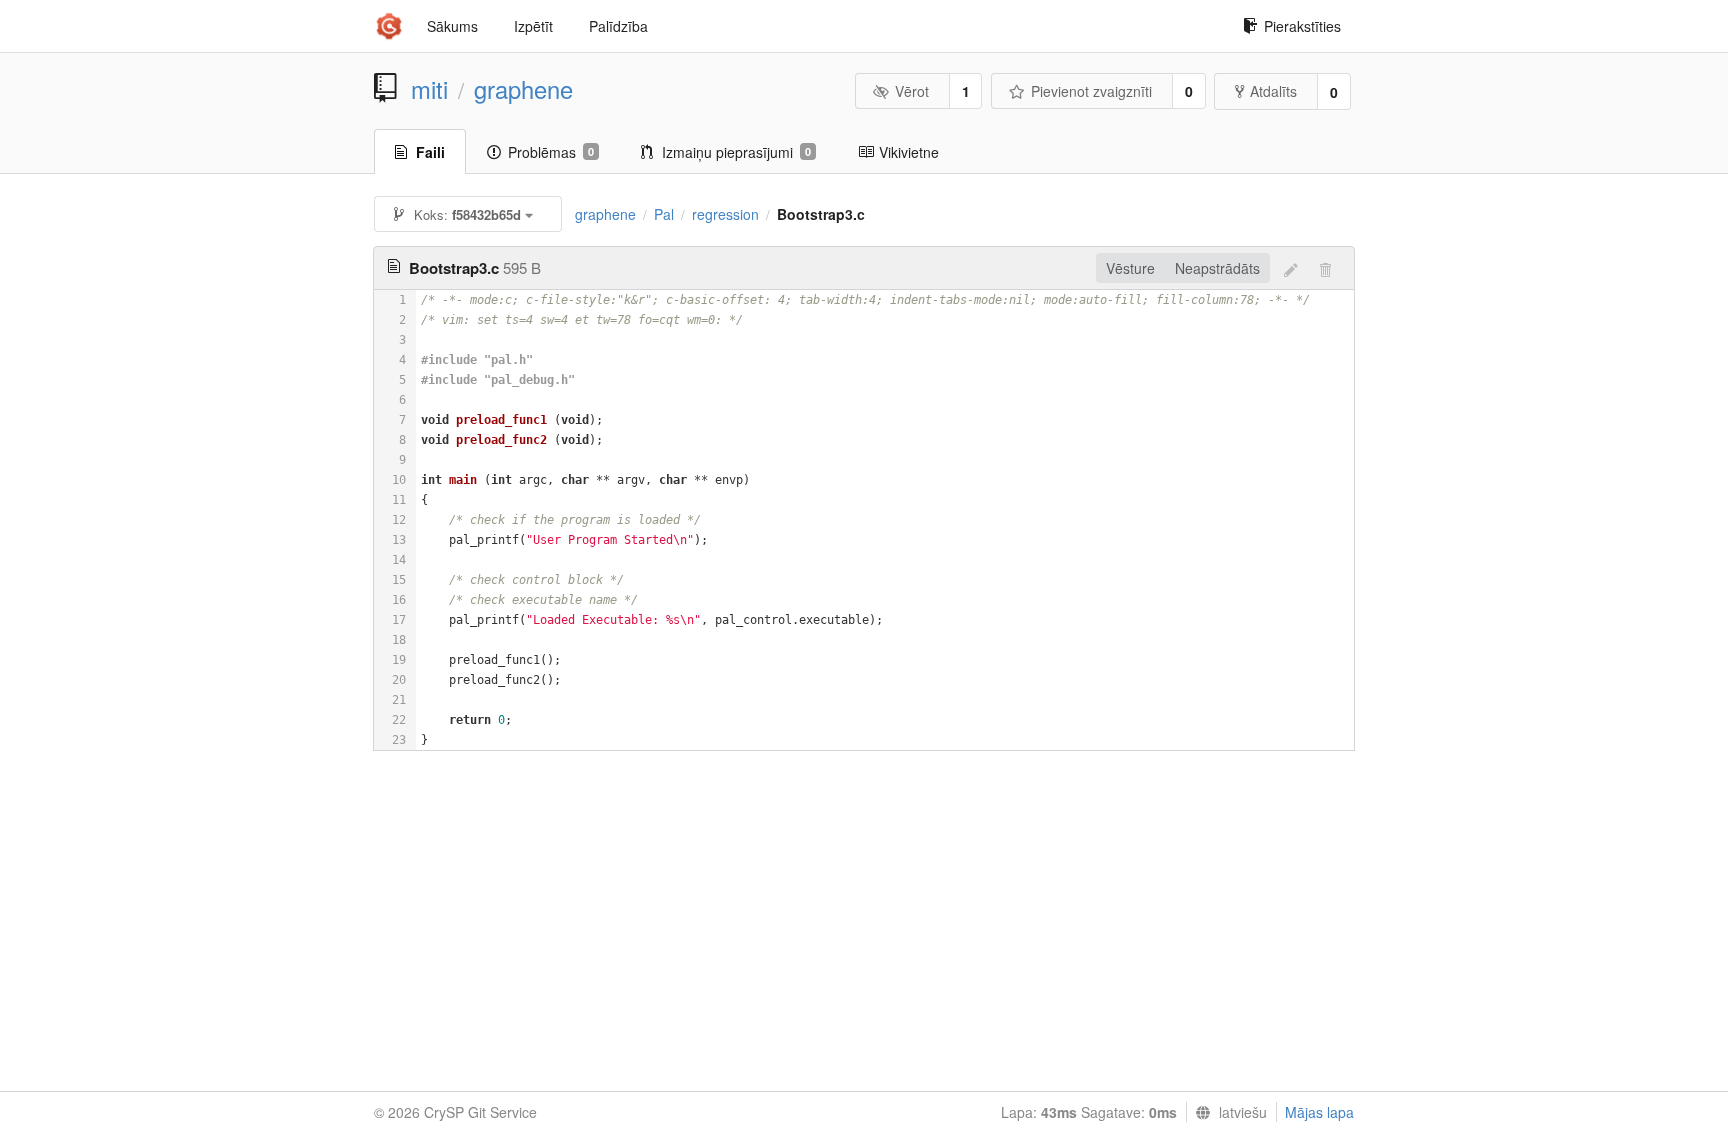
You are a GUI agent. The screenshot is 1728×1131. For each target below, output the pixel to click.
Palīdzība (618, 26)
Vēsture (1130, 268)
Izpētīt (533, 26)
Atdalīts (1273, 91)
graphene (523, 89)
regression (725, 214)
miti (429, 89)
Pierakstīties (1302, 26)
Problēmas (551, 152)
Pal (664, 214)
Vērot (912, 91)
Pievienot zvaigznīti (1091, 91)
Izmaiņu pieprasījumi (736, 152)
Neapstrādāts (1217, 268)
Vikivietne (909, 152)
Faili (430, 152)
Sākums (452, 26)
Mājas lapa (1319, 1112)
